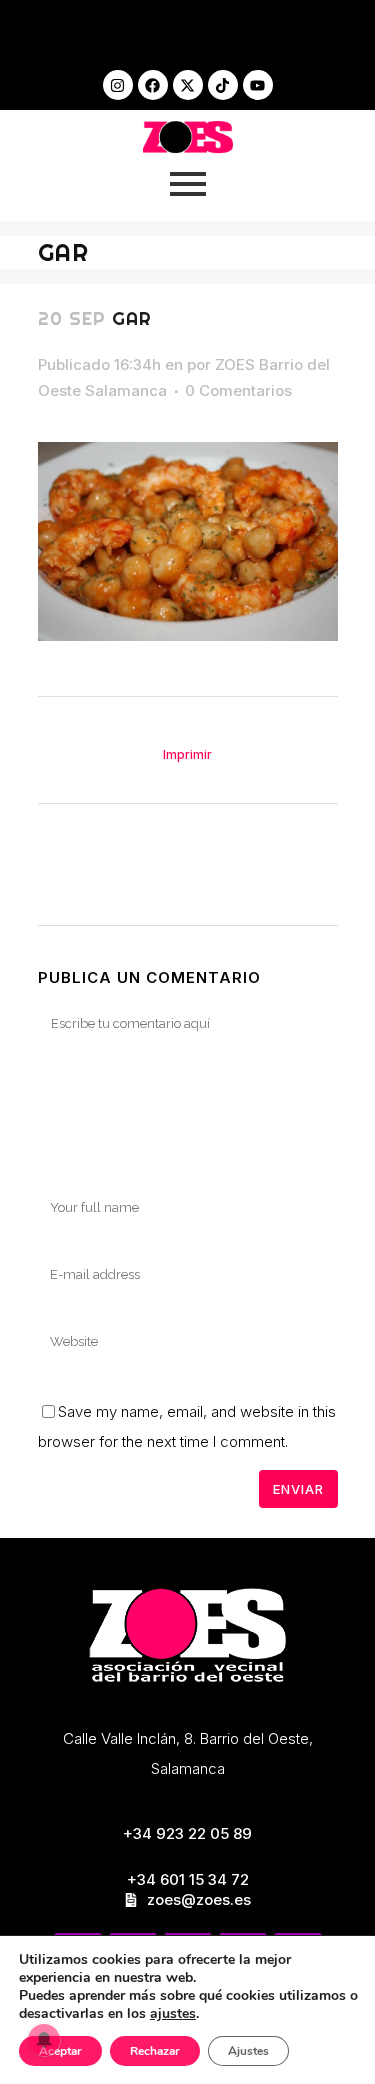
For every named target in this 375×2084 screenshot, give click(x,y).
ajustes (173, 2014)
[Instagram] (118, 85)
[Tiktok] (223, 85)
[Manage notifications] (44, 2040)
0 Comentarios (238, 390)
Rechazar (155, 2051)
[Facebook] (153, 85)
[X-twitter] (188, 85)
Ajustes (248, 2051)
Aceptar (60, 2051)
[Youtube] (258, 85)
